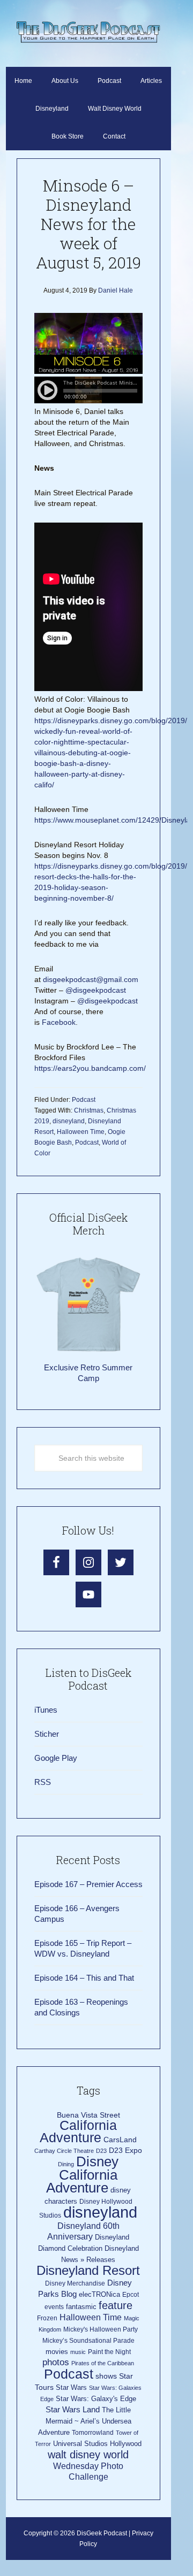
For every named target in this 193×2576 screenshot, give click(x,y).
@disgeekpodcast (96, 990)
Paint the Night (109, 2352)
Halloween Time (81, 1132)
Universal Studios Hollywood (97, 2444)
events (54, 2307)
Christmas (89, 1110)
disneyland (69, 1121)
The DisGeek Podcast (88, 32)
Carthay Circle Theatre (64, 2151)
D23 (101, 2151)
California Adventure (78, 2132)
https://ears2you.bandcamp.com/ (90, 1068)
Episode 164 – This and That (84, 1978)
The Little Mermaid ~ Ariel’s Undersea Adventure (85, 2421)
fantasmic (81, 2307)
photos (56, 2362)
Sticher (47, 1734)
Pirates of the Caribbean (103, 2363)
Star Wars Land (73, 2410)
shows (106, 2376)
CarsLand (120, 2140)
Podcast (84, 1100)
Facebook (59, 1022)
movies (57, 2352)
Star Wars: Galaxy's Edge (96, 2399)
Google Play (56, 1758)
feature (116, 2305)
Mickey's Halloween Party (101, 2329)
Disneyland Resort (88, 2270)
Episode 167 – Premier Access (88, 1884)
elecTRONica (99, 2294)
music (78, 2352)
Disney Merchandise (75, 2283)
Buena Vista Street (88, 2115)
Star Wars (71, 2387)
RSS (43, 1782)
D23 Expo (125, 2150)
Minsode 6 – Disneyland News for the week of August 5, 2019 (88, 224)
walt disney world (88, 2455)
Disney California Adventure (83, 2175)
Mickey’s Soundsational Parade (88, 2341)
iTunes (46, 1710)
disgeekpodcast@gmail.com (91, 979)
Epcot (131, 2295)
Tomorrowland (93, 2433)
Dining (66, 2164)
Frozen (47, 2318)
